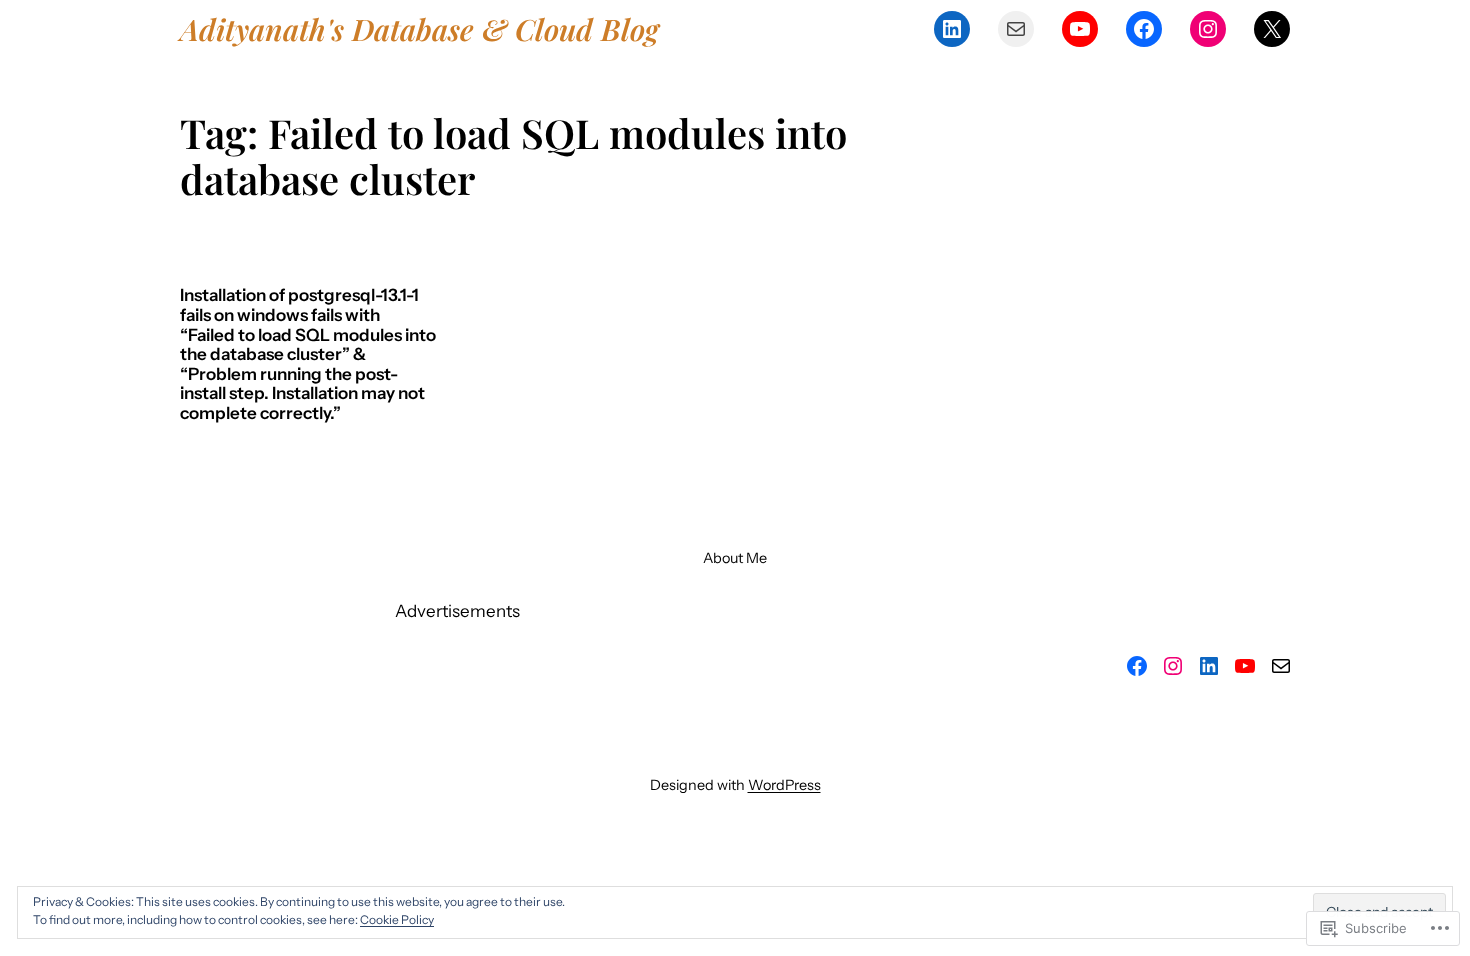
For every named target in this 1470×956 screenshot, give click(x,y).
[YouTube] (1080, 29)
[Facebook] (1144, 29)
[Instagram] (1208, 29)
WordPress (784, 785)
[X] (1272, 29)
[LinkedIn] (952, 29)
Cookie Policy (397, 919)
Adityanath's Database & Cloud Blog (419, 28)
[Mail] (1016, 29)
